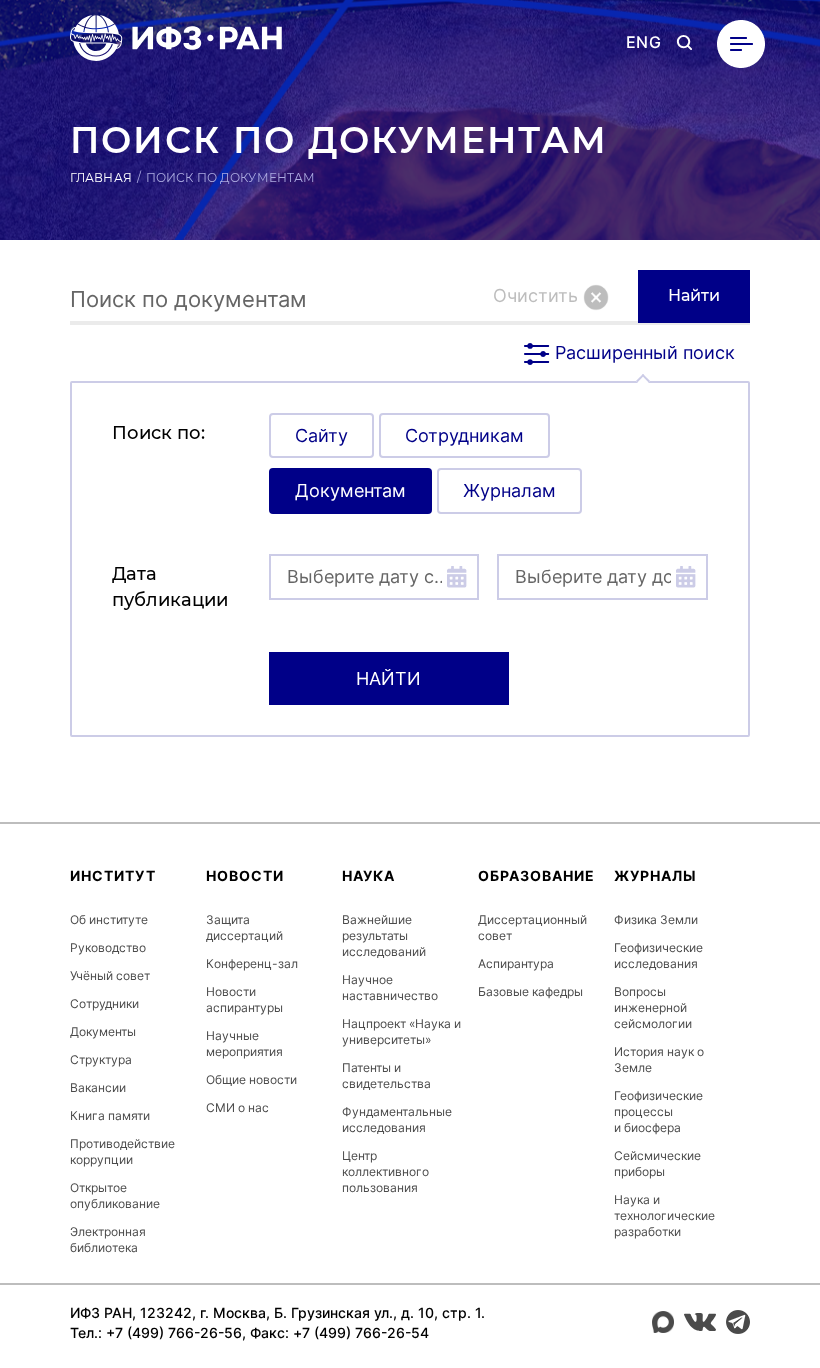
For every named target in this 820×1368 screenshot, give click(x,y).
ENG (643, 42)
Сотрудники (104, 1003)
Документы (103, 1031)
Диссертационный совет (532, 927)
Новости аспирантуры (244, 999)
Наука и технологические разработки (664, 1215)
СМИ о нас (237, 1107)
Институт (113, 875)
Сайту (321, 435)
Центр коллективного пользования (385, 1171)
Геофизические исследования (658, 955)
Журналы (655, 875)
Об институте (109, 919)
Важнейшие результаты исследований (384, 935)
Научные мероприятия (244, 1043)
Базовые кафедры (530, 991)
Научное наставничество (390, 987)
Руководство (108, 947)
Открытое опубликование (115, 1195)
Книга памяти (110, 1115)
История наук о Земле (659, 1059)
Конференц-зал (252, 963)
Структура (101, 1059)
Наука (368, 875)
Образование (536, 875)
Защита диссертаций (244, 927)
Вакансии (98, 1087)
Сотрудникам (464, 435)
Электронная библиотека (108, 1239)
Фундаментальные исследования (397, 1119)
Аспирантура (516, 963)
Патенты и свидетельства (386, 1075)
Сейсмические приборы (657, 1163)
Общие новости (251, 1079)
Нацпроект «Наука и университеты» (401, 1031)
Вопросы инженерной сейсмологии (653, 1007)
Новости (245, 875)
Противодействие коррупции (122, 1151)
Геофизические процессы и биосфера (658, 1111)
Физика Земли (656, 919)
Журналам (509, 490)
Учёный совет (110, 975)
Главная (101, 177)
